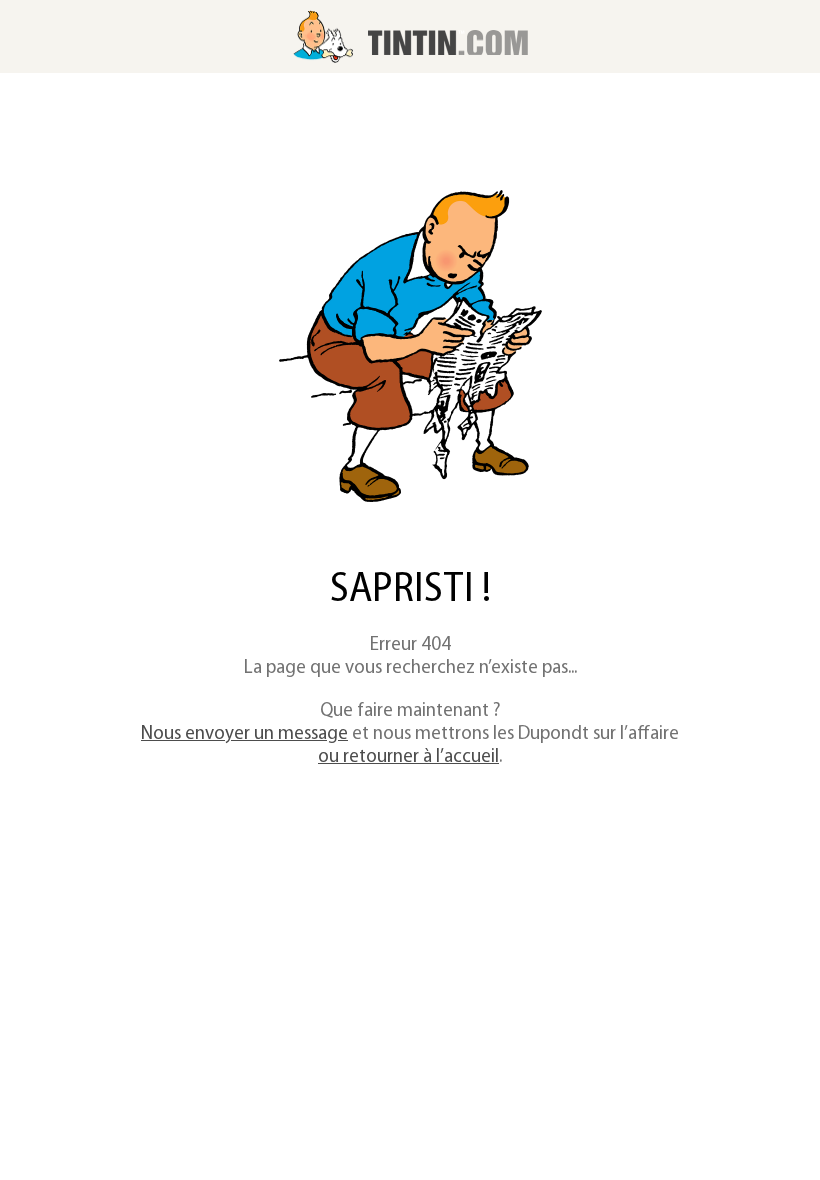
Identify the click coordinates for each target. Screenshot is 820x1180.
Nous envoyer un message (244, 734)
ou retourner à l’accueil (408, 757)
